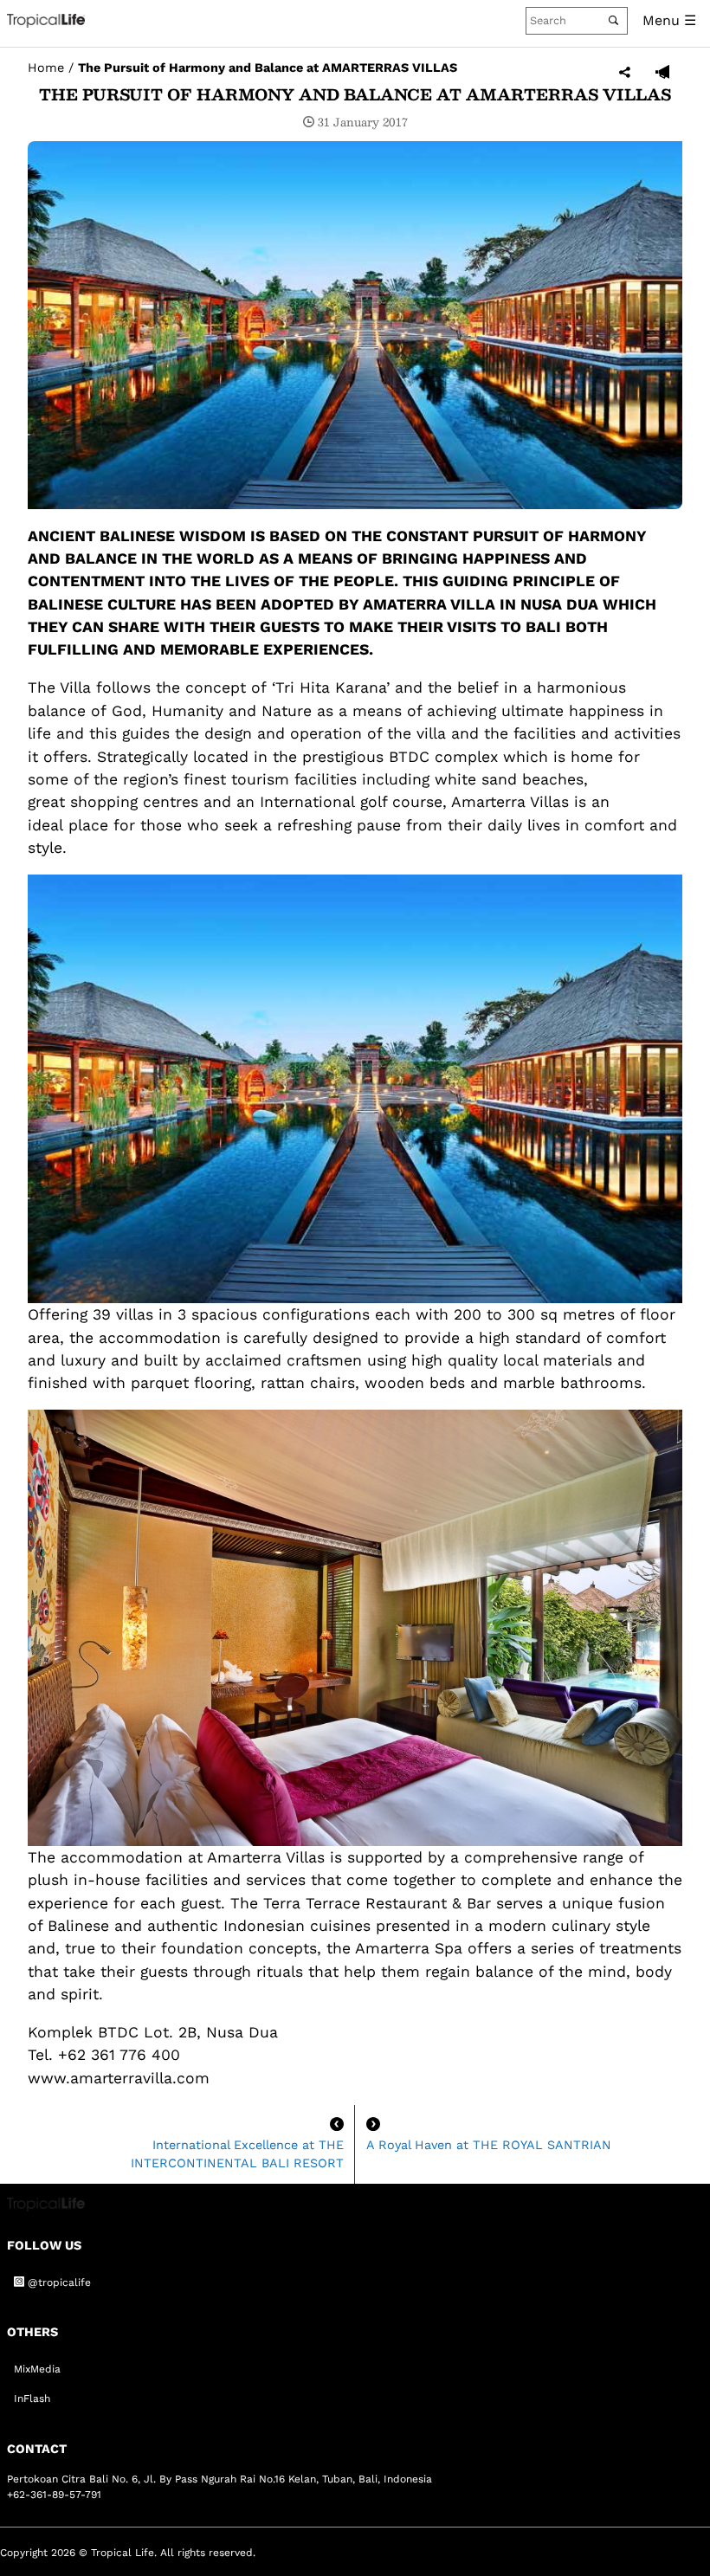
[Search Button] (613, 20)
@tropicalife (58, 2282)
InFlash (32, 2398)
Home (46, 68)
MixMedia (37, 2369)
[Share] (625, 73)
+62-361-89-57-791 (54, 2495)
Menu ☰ (669, 20)
